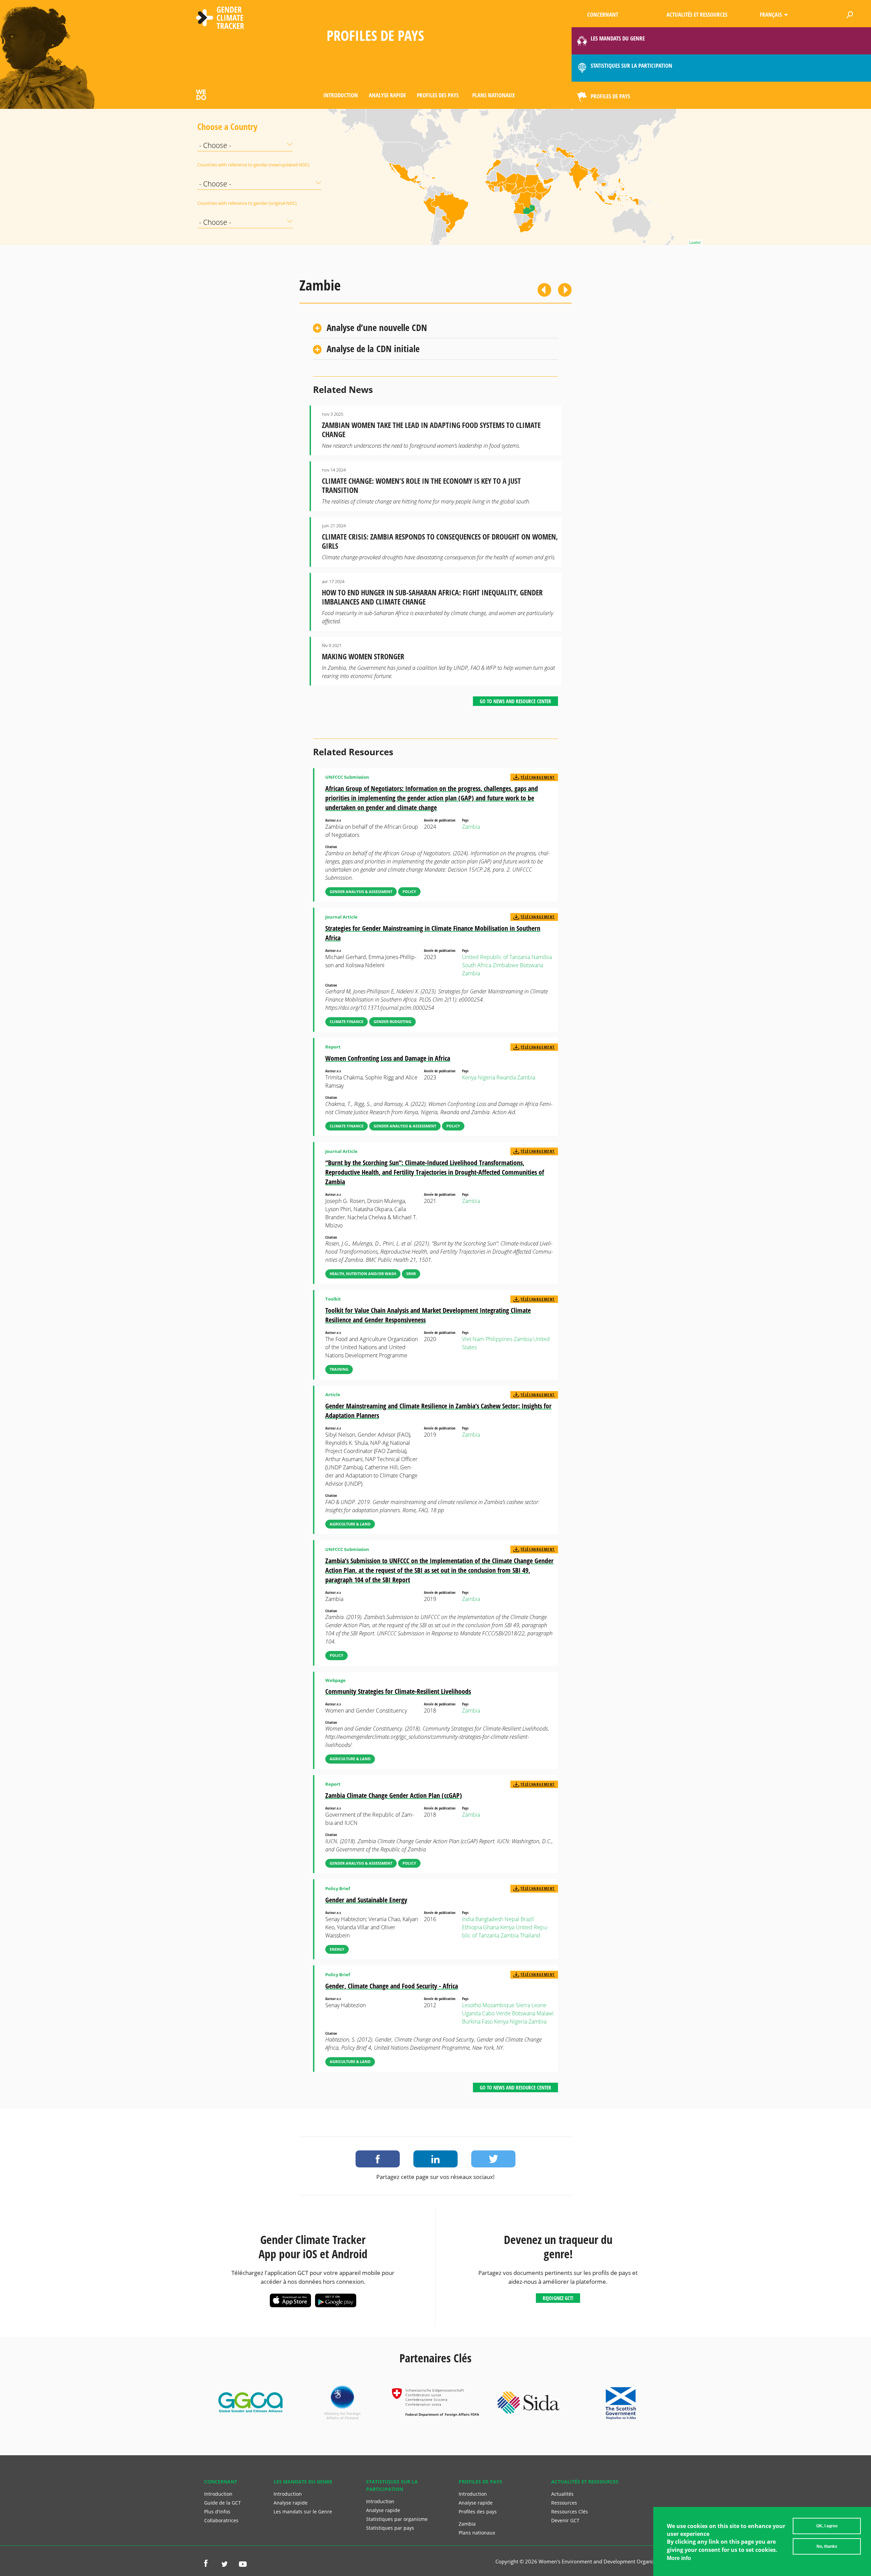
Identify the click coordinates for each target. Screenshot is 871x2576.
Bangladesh (489, 1919)
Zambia (471, 827)
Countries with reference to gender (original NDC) (214, 203)
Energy (337, 1949)
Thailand (530, 1935)
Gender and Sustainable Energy (366, 1900)
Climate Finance (347, 1021)
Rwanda (506, 1077)
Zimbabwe (506, 965)
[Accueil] (220, 19)
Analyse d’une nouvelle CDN (377, 327)
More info (679, 2558)
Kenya (469, 1077)
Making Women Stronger (363, 656)
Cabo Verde (496, 2013)
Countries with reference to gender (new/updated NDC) (214, 165)
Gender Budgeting (392, 1021)
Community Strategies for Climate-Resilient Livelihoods (398, 1691)
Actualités (562, 2494)
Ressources (564, 2503)
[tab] (435, 328)
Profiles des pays (438, 95)
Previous (544, 290)
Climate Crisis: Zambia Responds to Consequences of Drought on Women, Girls (440, 541)
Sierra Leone (531, 2005)
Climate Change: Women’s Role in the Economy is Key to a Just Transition (421, 485)
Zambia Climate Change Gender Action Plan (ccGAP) (394, 1795)
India (468, 1919)
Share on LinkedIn (435, 2159)
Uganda (471, 2013)
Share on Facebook (378, 2159)
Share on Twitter (493, 2159)
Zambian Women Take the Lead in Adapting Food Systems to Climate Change (431, 430)
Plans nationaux (494, 95)
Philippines (499, 1339)
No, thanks (827, 2546)
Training (339, 1369)
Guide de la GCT (223, 2503)
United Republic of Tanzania (496, 957)
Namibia (542, 957)
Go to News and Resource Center (515, 701)
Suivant (565, 290)
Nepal (512, 1919)
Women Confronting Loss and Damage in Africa (388, 1058)
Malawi (545, 2013)
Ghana (491, 1927)
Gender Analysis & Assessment (361, 891)
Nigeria (486, 1077)
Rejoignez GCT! (558, 2298)
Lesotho (472, 2005)
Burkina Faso (477, 2021)
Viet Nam (473, 1339)
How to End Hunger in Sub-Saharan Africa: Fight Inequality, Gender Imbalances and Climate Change (432, 597)
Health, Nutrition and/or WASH (363, 1274)
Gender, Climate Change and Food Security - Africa (392, 1986)
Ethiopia (472, 1927)
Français (771, 14)
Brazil (527, 1919)
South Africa (477, 965)
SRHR (411, 1274)
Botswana (531, 965)
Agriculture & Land (350, 1524)
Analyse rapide (387, 95)
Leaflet (695, 242)
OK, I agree (827, 2526)
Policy (409, 891)
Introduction (341, 95)
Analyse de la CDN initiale (373, 349)
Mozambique (498, 2005)
